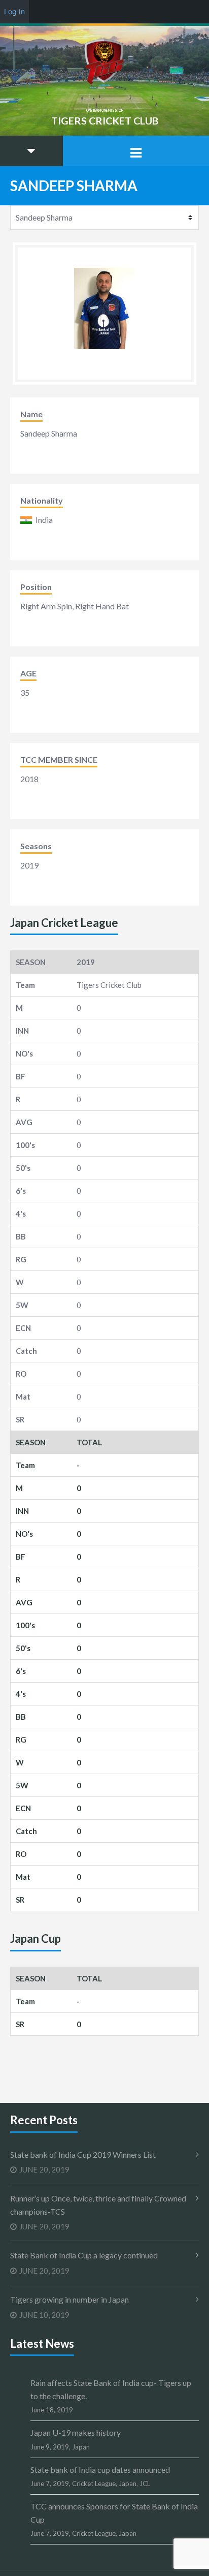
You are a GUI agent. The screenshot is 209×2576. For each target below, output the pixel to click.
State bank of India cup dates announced (100, 2470)
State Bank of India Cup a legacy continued (84, 2255)
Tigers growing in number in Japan (69, 2299)
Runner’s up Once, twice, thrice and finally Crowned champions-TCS (98, 2205)
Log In (14, 11)
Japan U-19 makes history (76, 2432)
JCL (145, 2484)
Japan (81, 2447)
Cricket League (94, 2484)
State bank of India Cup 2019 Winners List (83, 2154)
